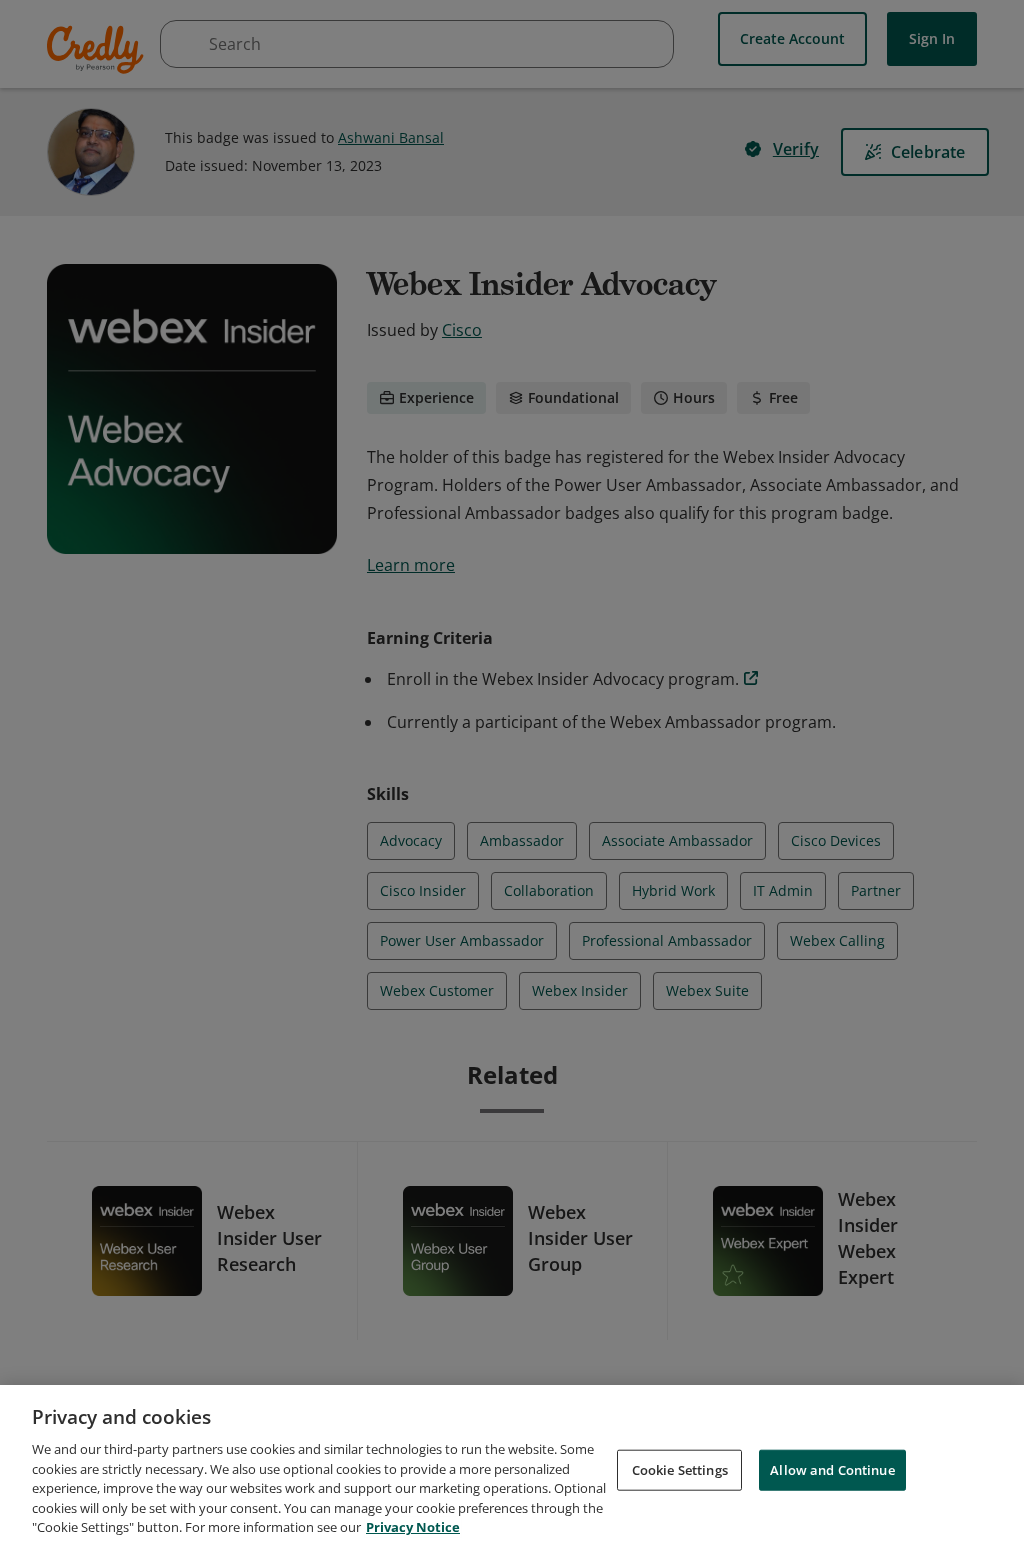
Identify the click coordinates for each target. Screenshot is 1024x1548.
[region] (512, 1466)
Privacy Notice (413, 1527)
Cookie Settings (680, 1469)
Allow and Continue (832, 1469)
